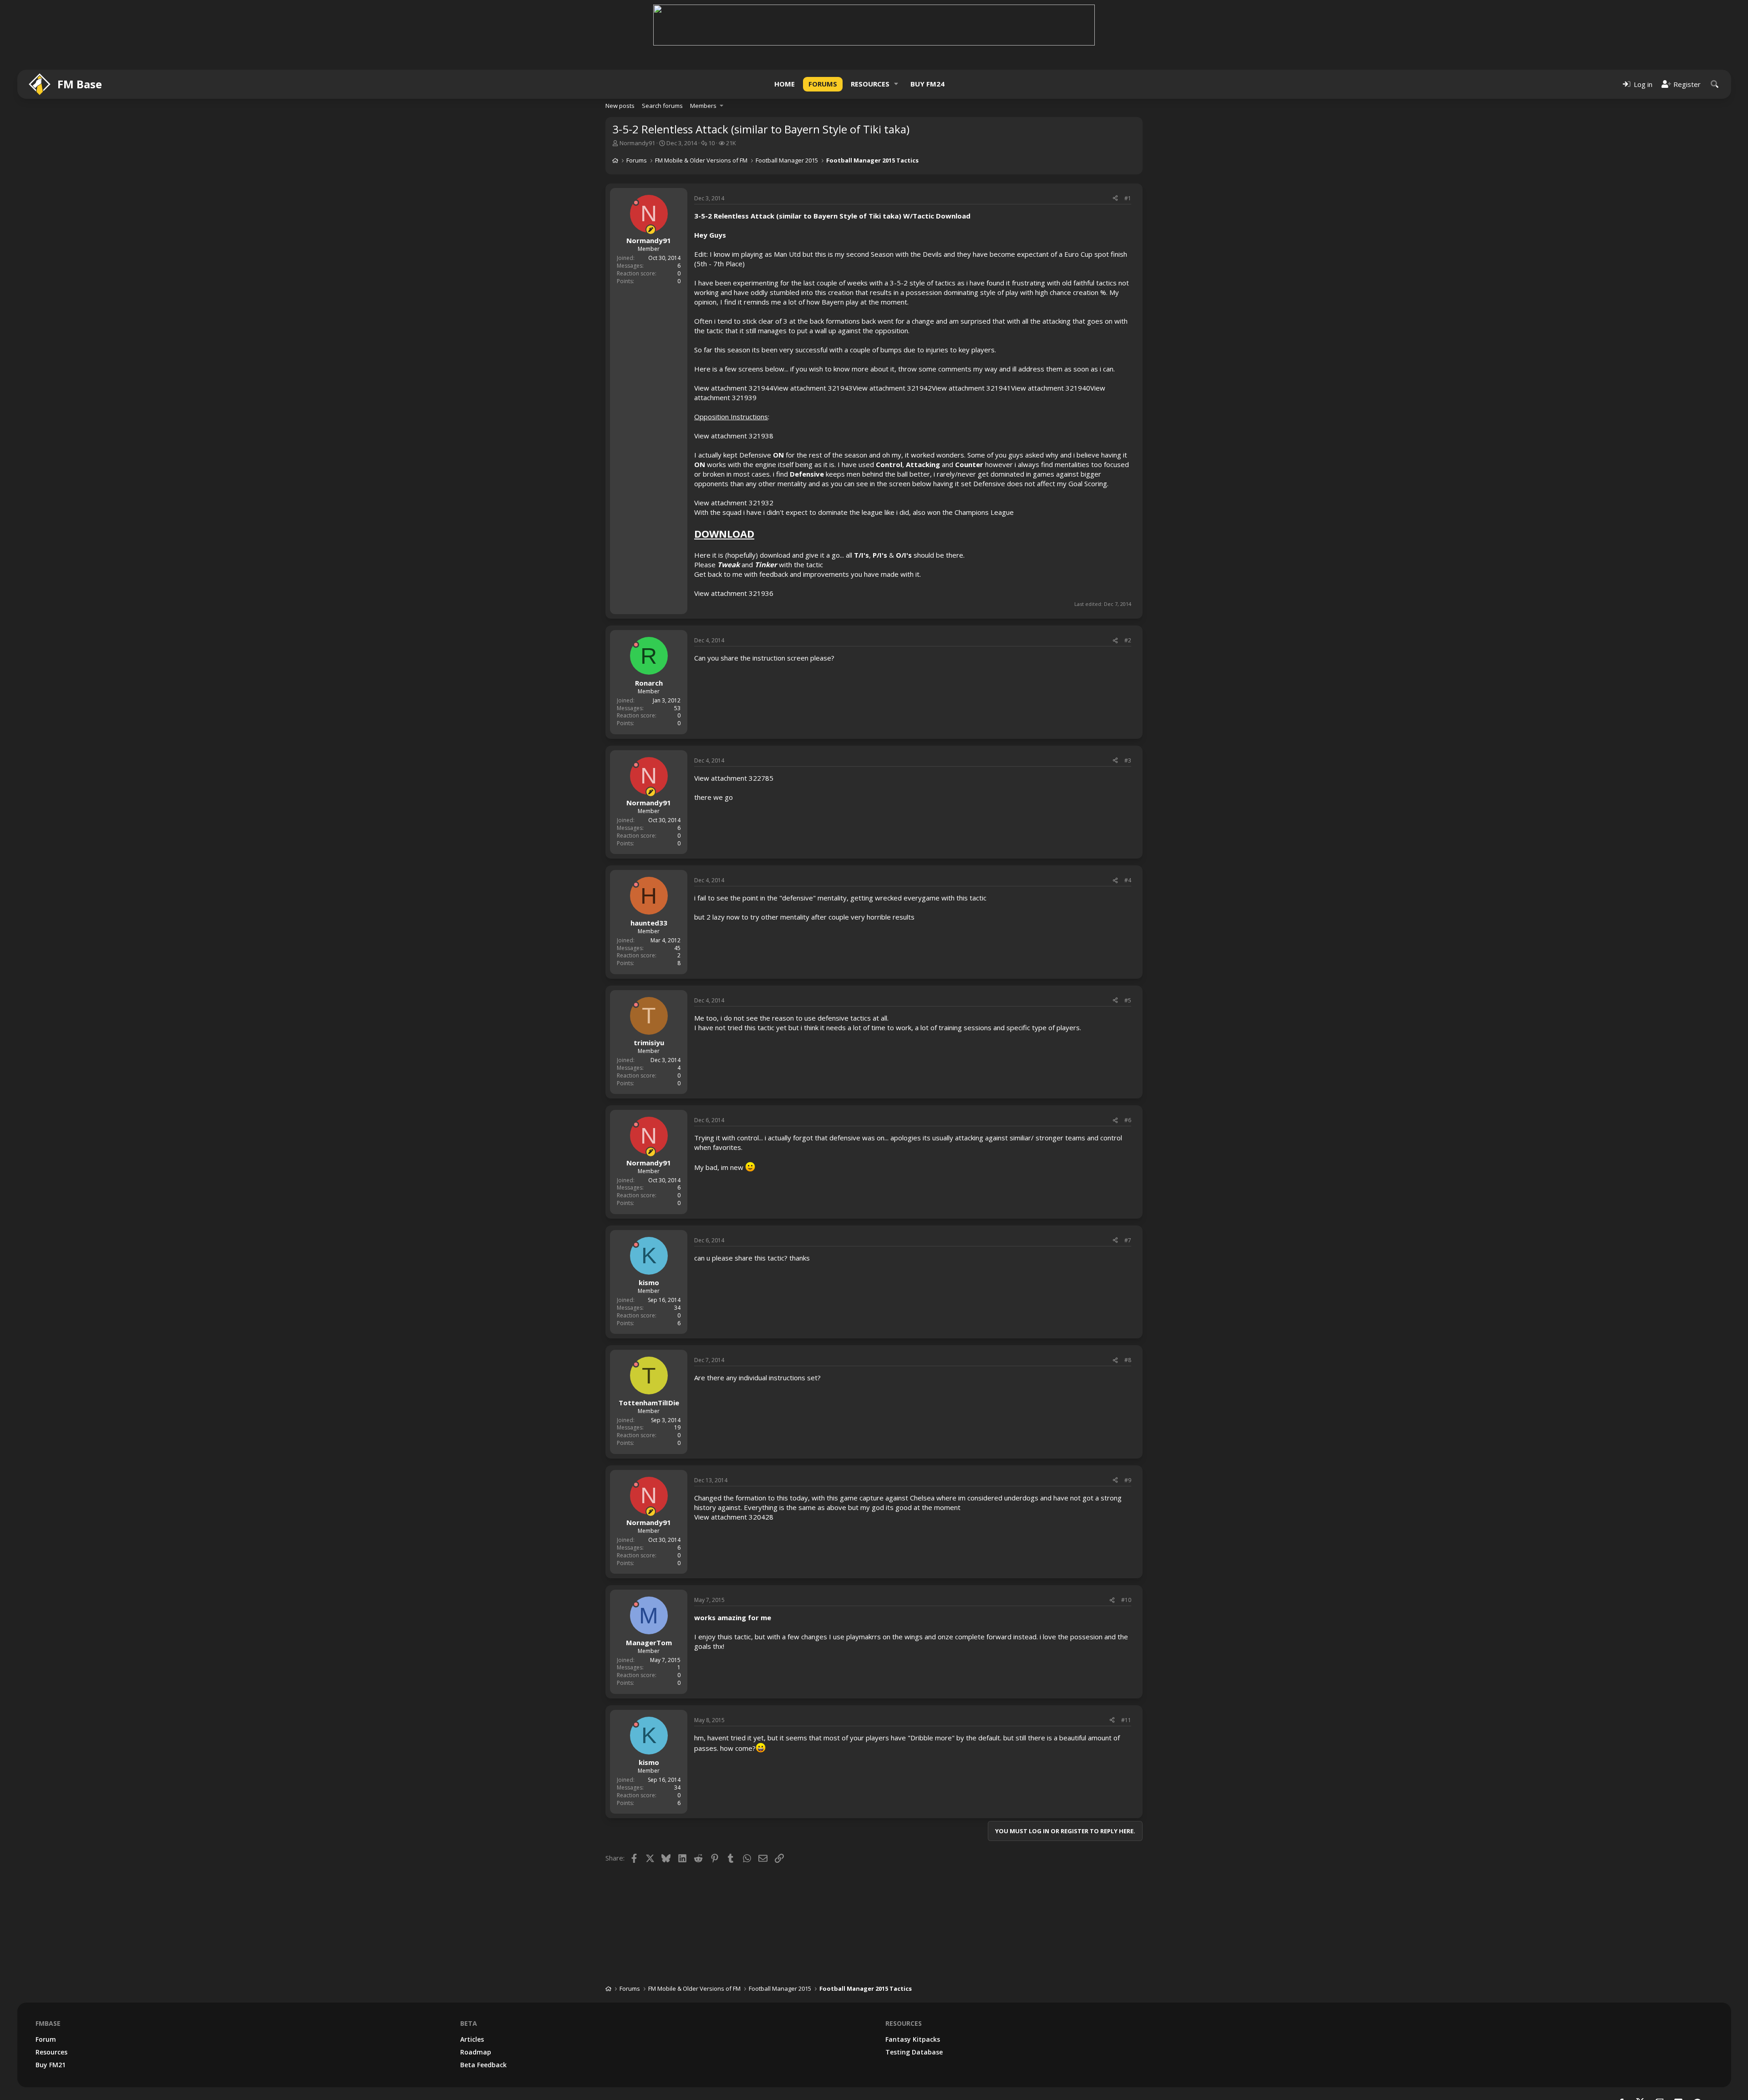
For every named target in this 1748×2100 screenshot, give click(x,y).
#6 (1128, 1120)
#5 (1128, 1000)
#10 (1126, 1600)
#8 (1128, 1360)
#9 (1128, 1480)
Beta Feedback (483, 2065)
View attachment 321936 (734, 593)
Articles (472, 2039)
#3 (1128, 760)
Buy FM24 (927, 84)
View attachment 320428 (734, 1517)
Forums (823, 84)
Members (703, 106)
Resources (870, 84)
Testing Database (914, 2052)
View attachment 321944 (734, 388)
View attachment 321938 (734, 436)
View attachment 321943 (813, 388)
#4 (1128, 880)
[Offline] (636, 203)
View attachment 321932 (734, 503)
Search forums (662, 106)
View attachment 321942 (892, 388)
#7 (1128, 1240)
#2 (1128, 640)
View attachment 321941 (971, 388)
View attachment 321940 (1051, 388)
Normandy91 (637, 143)
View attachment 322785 (734, 778)
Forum (46, 2039)
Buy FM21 (51, 2065)
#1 (1128, 198)
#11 (1126, 1720)
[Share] (1115, 199)
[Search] (1715, 84)
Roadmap (476, 2052)
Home (785, 84)
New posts (620, 106)
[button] (896, 84)
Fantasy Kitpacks (913, 2039)
